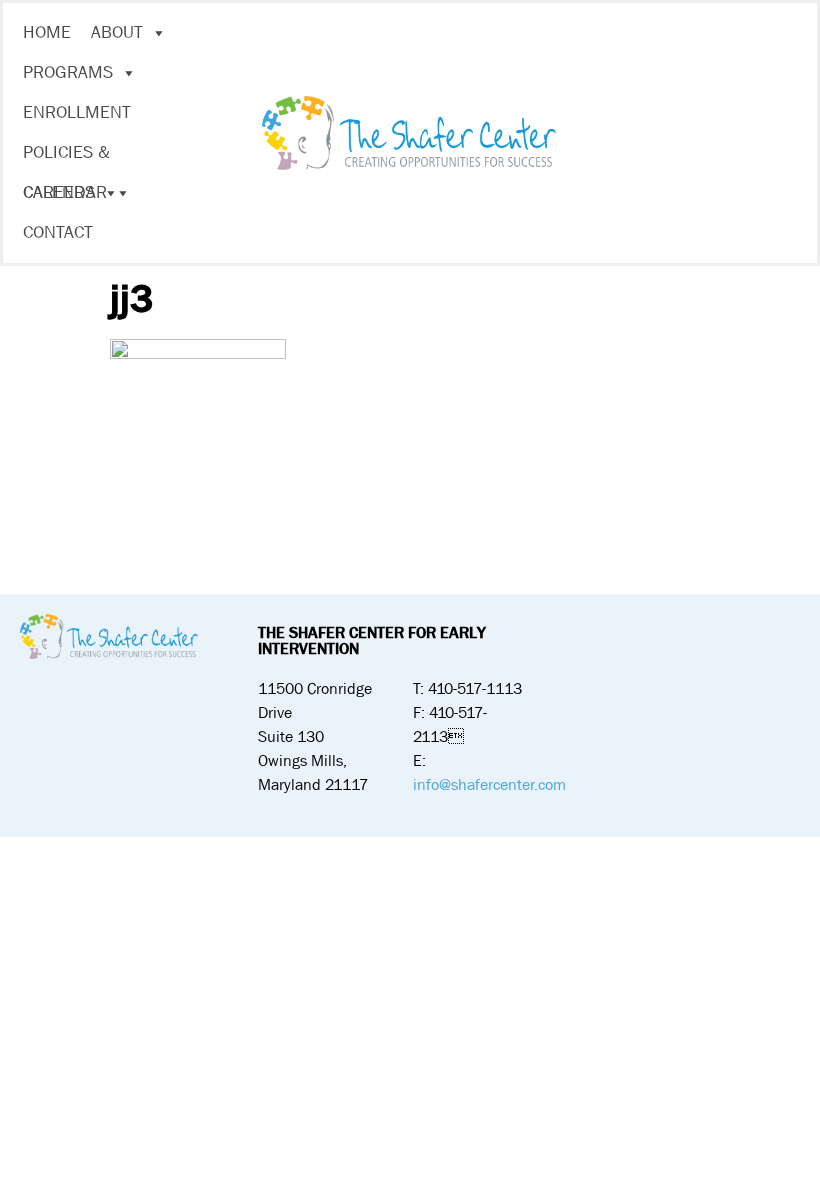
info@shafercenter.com (489, 784)
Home (47, 32)
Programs (68, 72)
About (117, 32)
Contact (58, 232)
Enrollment (77, 112)
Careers (59, 192)
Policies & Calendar (66, 157)
